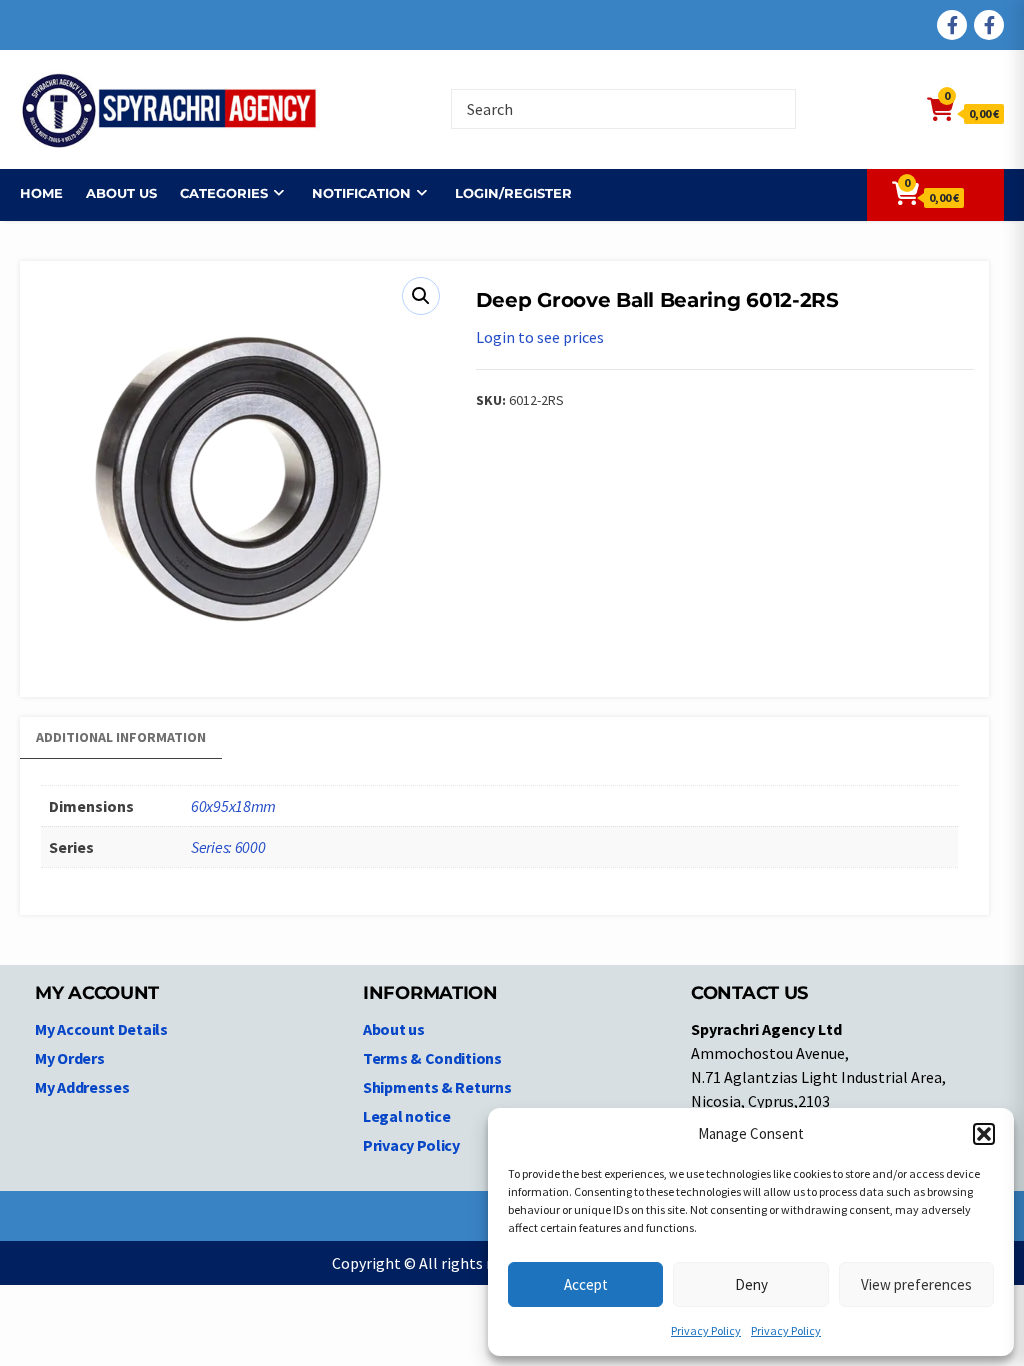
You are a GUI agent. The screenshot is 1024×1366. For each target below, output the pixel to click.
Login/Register (513, 193)
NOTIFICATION (361, 193)
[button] (984, 1134)
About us (121, 193)
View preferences (916, 1284)
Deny (751, 1284)
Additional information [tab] (121, 737)
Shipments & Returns (437, 1087)
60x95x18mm (233, 806)
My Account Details (101, 1029)
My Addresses (82, 1087)
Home (41, 193)
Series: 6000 (228, 847)
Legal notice (406, 1116)
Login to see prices (540, 337)
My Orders (69, 1058)
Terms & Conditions (432, 1058)
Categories (224, 193)
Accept (586, 1284)
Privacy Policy (706, 1330)
